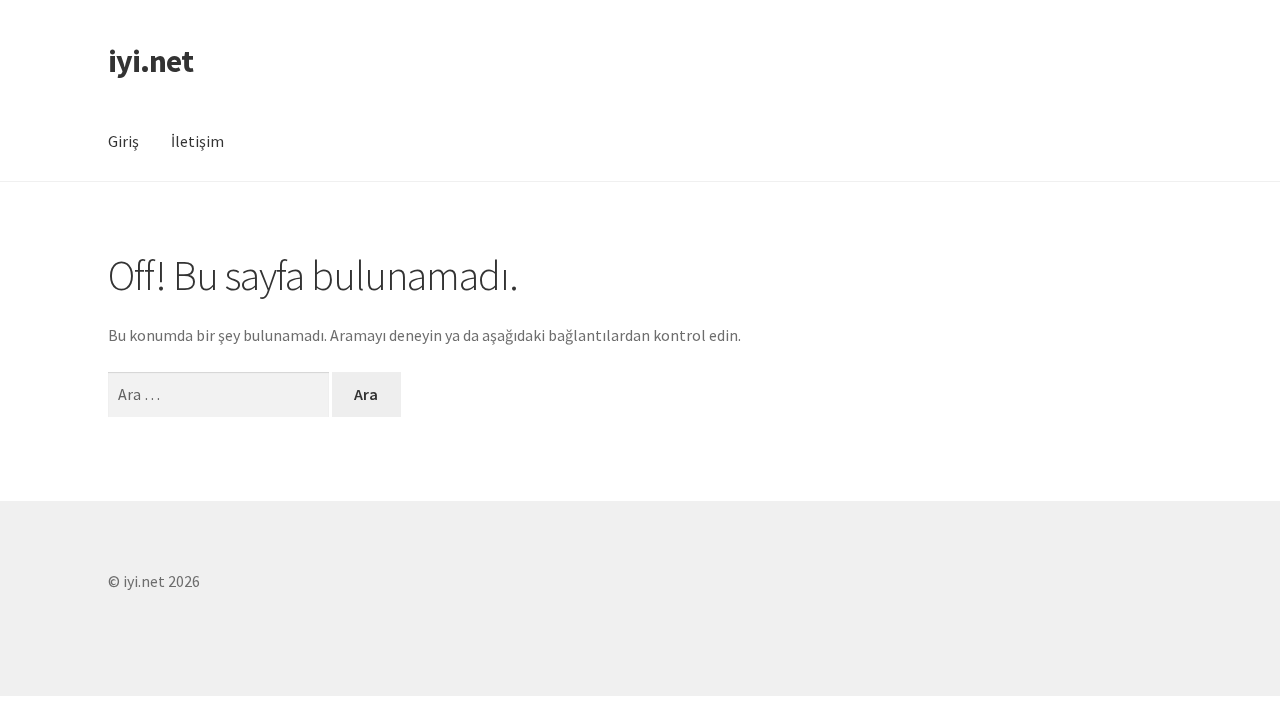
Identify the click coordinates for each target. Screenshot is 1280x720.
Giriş (123, 141)
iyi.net (150, 61)
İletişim (197, 141)
